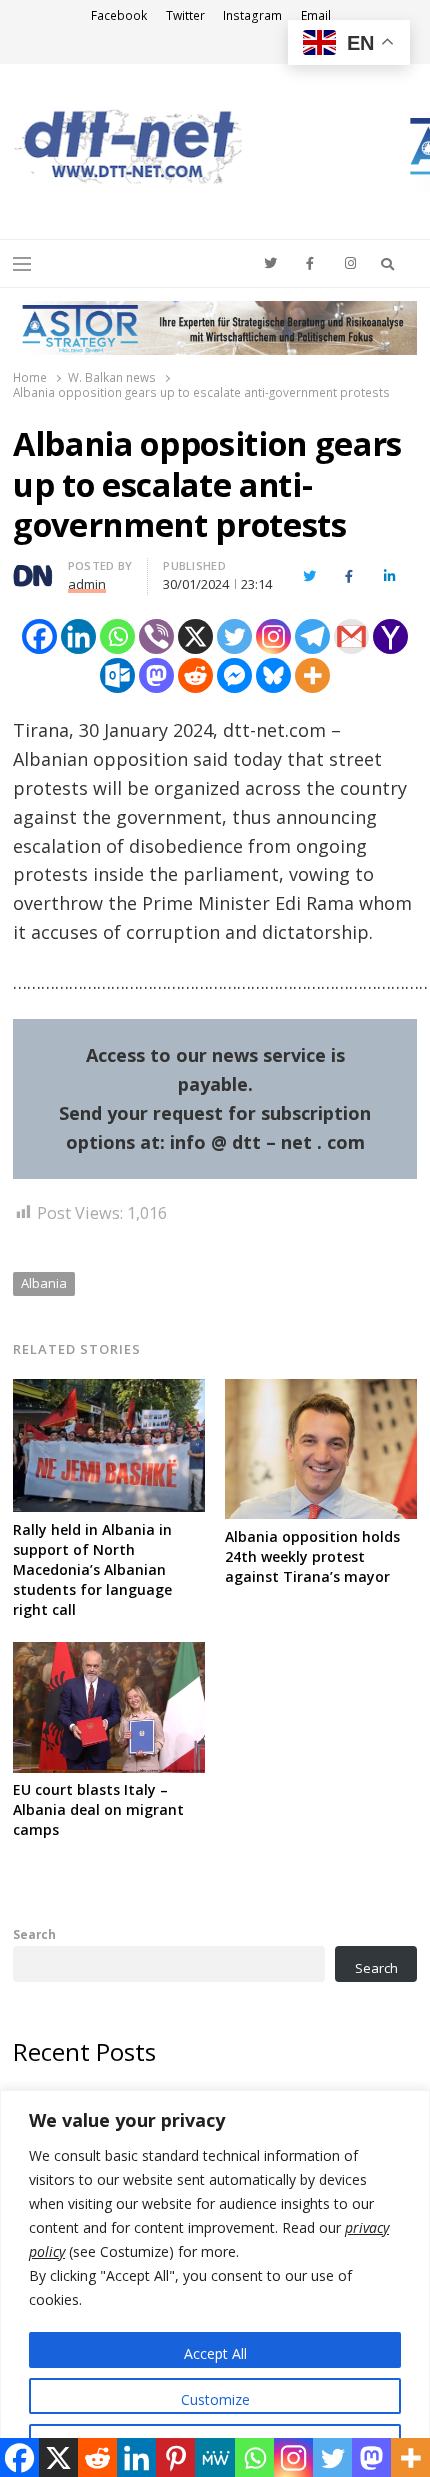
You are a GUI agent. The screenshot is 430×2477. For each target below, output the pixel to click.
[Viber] (156, 636)
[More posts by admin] (33, 569)
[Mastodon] (156, 675)
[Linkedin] (78, 636)
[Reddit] (195, 675)
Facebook (119, 15)
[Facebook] (39, 636)
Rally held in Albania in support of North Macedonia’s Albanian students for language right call (92, 1569)
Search (34, 1934)
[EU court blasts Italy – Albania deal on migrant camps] (109, 1654)
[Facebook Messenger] (234, 675)
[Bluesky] (273, 675)
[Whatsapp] (117, 636)
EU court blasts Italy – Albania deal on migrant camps (98, 1809)
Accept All (215, 2353)
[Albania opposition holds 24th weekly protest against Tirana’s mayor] (321, 1391)
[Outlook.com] (117, 675)
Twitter (185, 15)
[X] (195, 636)
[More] (312, 675)
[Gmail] (351, 636)
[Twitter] (234, 636)
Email (316, 15)
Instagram (252, 15)
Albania (44, 1283)
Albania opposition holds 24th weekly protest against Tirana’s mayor (312, 1556)
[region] (215, 2283)
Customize (215, 2399)
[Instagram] (273, 636)
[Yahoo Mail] (390, 636)
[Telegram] (312, 636)
